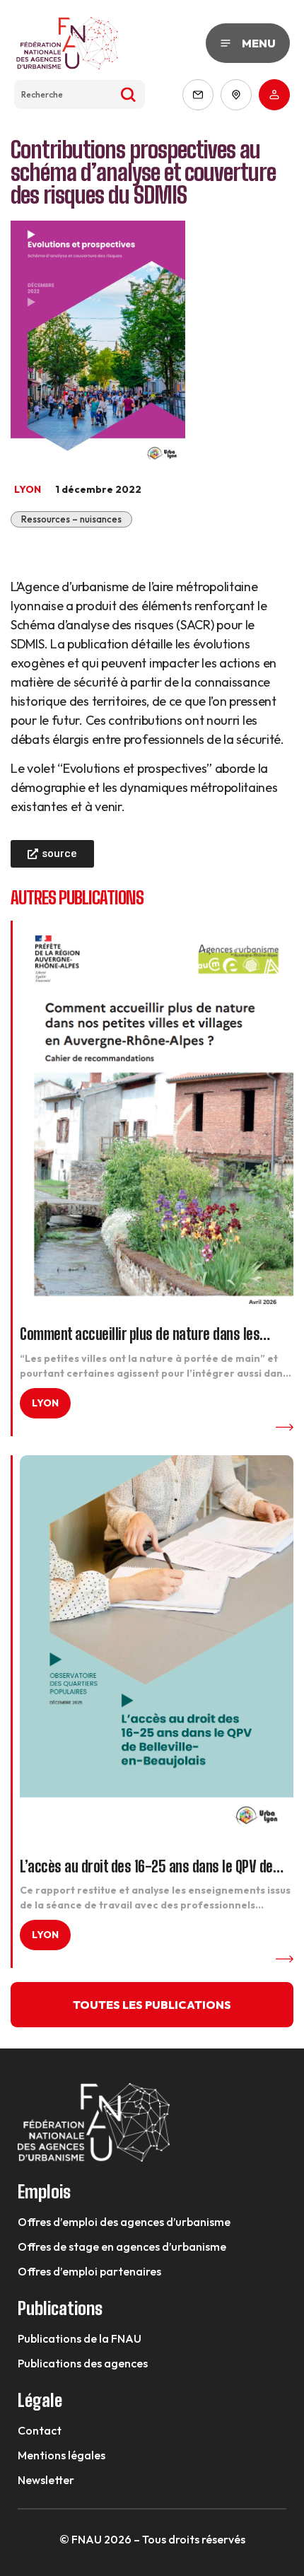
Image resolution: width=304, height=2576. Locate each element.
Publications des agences (83, 2363)
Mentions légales (62, 2455)
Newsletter (46, 2480)
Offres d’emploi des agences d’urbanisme (124, 2222)
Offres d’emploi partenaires (89, 2271)
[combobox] (80, 94)
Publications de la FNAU (80, 2338)
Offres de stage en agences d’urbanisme (122, 2246)
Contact (40, 2430)
